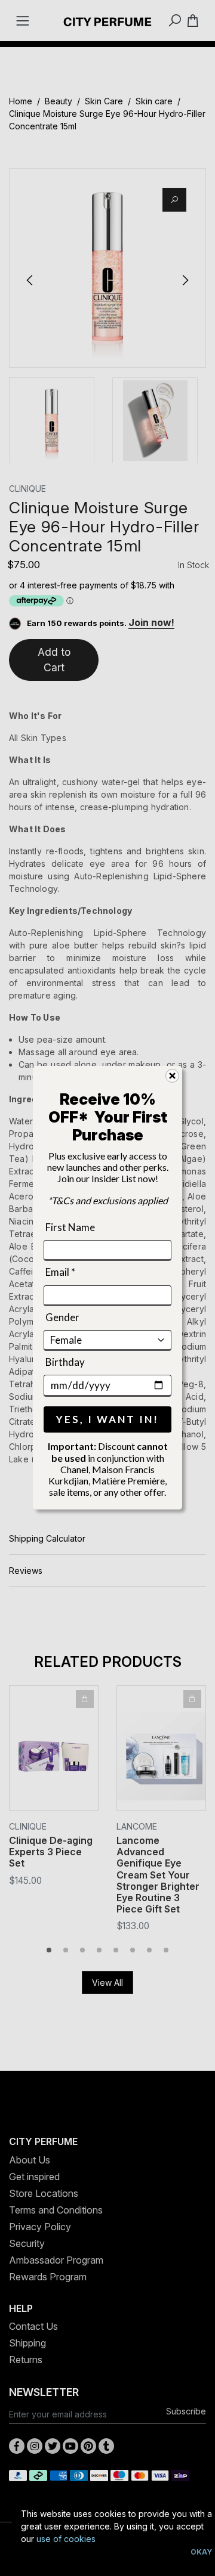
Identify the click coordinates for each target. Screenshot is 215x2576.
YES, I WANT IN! (107, 1420)
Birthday (65, 1362)
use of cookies (66, 2539)
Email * (60, 1272)
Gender (62, 1317)
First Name (70, 1227)
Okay (201, 2552)
